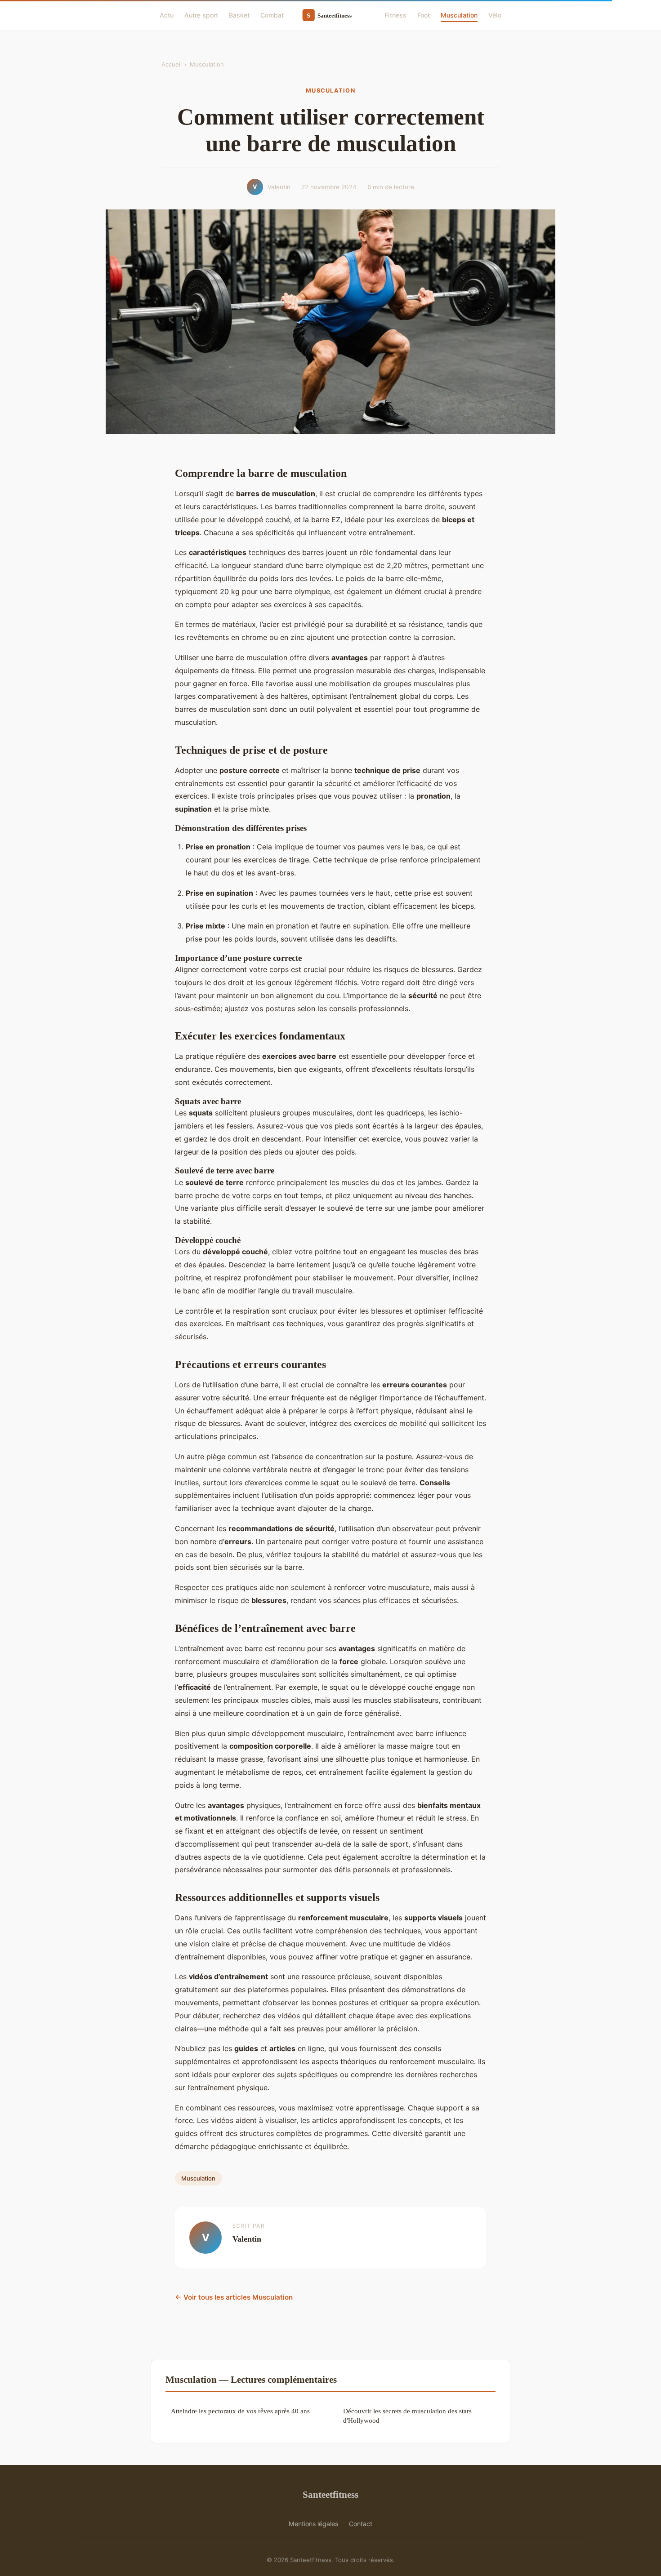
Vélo (495, 15)
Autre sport (201, 15)
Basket (239, 15)
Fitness (395, 15)
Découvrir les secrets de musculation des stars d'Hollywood (407, 2416)
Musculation (459, 15)
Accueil (172, 64)
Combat (272, 15)
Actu (167, 15)
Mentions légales (313, 2524)
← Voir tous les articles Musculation (234, 2297)
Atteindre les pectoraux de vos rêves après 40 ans (240, 2411)
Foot (424, 15)
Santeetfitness (330, 2494)
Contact (361, 2524)
